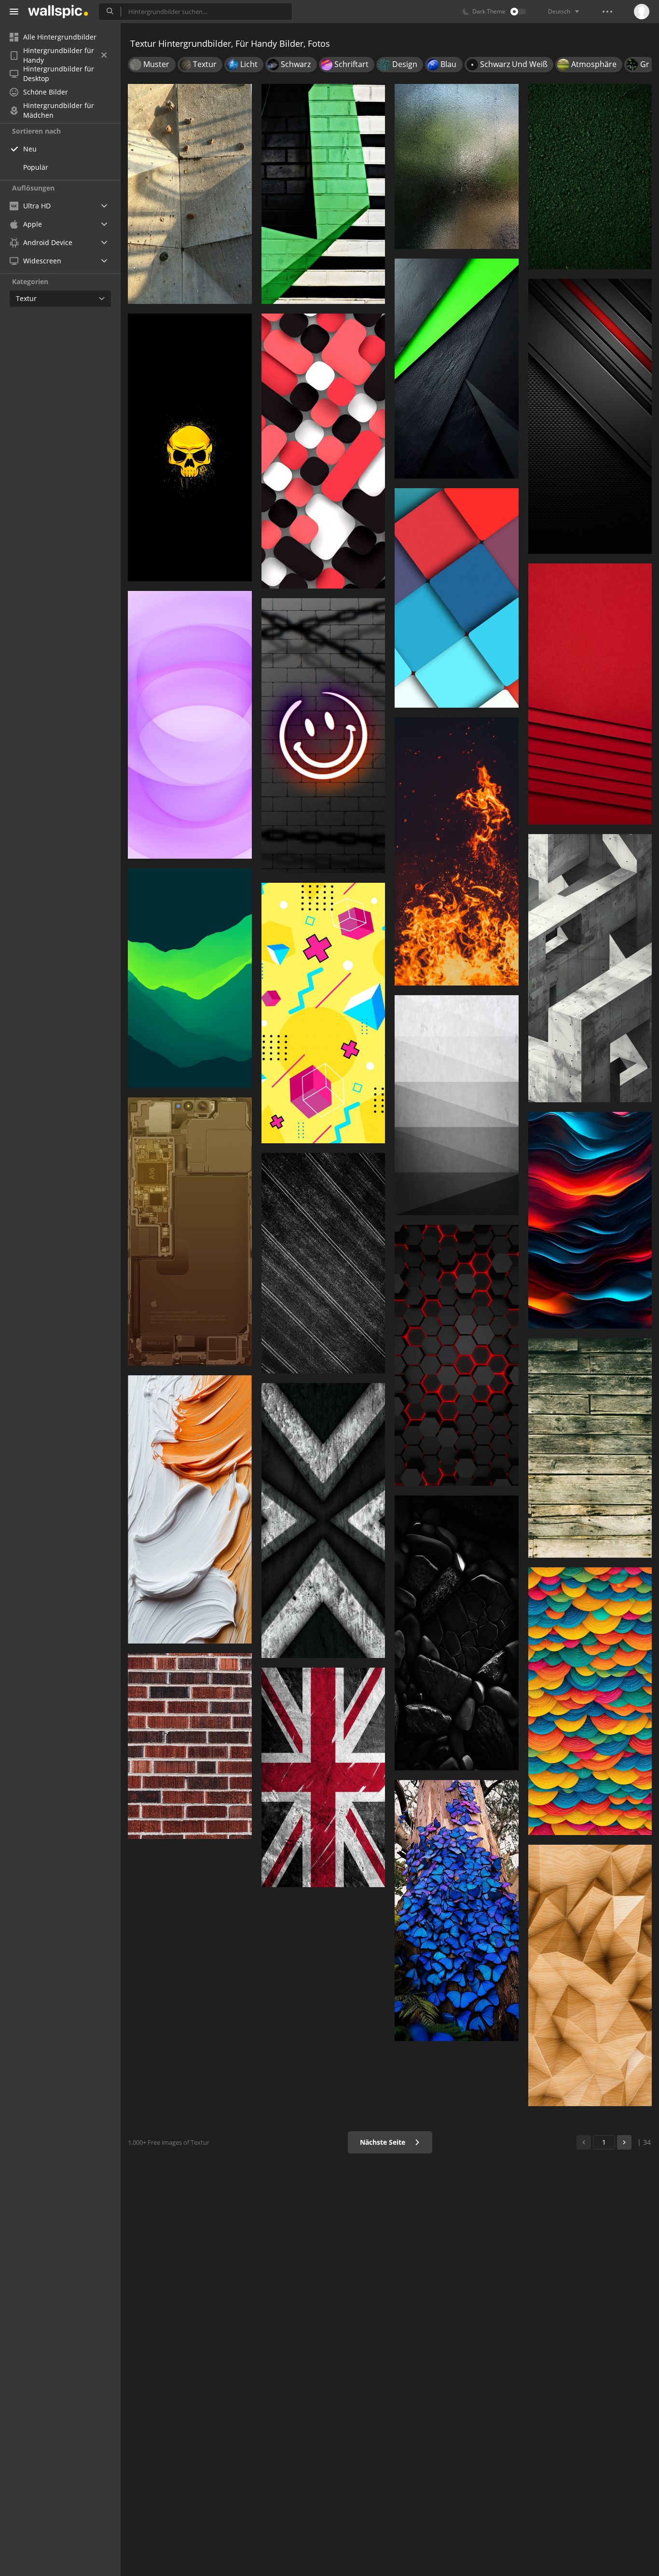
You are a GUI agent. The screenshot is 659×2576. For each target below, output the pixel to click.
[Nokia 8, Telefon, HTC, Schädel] (190, 447)
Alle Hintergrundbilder (60, 37)
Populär (36, 167)
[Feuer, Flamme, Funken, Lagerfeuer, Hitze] (457, 851)
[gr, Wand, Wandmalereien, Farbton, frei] (590, 177)
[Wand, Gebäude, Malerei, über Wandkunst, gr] (323, 194)
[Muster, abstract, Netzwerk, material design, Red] (323, 451)
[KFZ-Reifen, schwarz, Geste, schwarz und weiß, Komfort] (457, 1633)
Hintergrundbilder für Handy (59, 55)
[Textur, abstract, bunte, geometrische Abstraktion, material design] (457, 598)
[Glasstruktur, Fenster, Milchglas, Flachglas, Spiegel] (457, 166)
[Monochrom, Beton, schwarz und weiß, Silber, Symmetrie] (323, 1521)
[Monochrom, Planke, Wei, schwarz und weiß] (323, 1263)
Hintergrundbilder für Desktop (59, 74)
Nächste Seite (384, 2142)
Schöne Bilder (46, 92)
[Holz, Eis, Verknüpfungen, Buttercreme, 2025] (190, 1509)
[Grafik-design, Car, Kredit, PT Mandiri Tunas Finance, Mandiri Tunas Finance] (323, 1013)
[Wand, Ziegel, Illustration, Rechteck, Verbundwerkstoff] (190, 1746)
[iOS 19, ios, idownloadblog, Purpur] (190, 725)
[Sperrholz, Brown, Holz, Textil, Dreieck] (590, 1975)
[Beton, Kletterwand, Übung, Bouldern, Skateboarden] (190, 194)
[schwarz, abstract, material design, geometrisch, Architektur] (457, 369)
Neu (30, 149)
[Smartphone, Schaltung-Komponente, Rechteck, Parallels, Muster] (190, 1232)
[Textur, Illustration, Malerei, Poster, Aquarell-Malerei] (590, 1220)
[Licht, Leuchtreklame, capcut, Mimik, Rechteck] (323, 736)
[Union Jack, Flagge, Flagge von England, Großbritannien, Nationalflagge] (323, 1778)
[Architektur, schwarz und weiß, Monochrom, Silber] (457, 1105)
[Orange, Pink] (590, 694)
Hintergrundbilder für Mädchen (59, 110)
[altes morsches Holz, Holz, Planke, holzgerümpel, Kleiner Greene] (590, 1448)
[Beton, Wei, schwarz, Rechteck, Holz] (590, 968)
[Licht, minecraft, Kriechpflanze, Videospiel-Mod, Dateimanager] (457, 1356)
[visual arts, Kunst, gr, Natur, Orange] (590, 1701)
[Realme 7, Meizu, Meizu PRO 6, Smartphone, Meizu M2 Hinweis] (190, 978)
